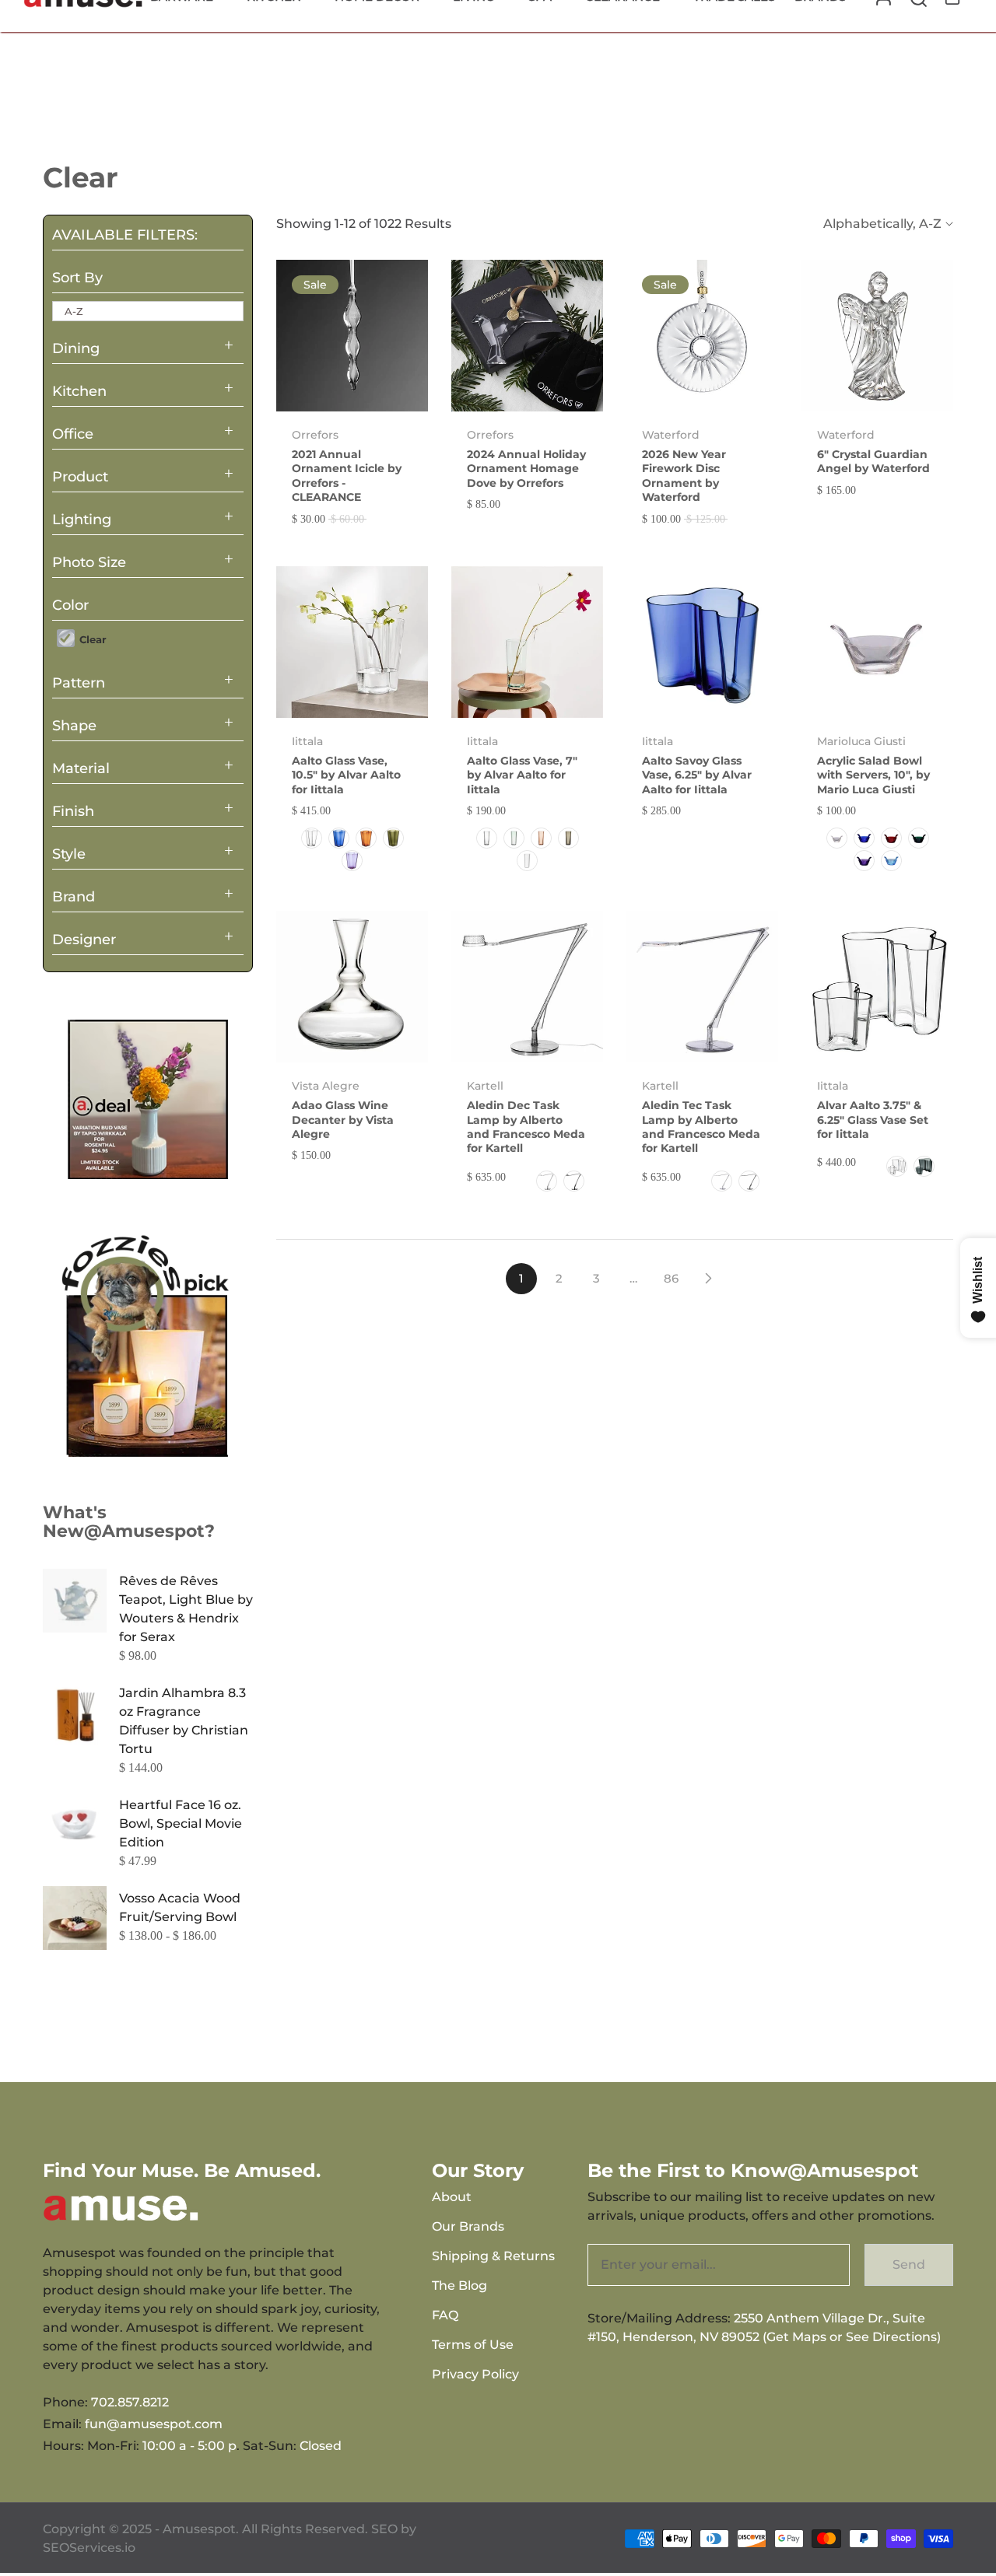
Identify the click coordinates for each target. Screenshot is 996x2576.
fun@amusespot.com (154, 2424)
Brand (74, 897)
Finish (73, 811)
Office (73, 434)
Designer (84, 940)
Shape (74, 726)
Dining (76, 348)
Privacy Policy (475, 2374)
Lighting (82, 520)
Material (81, 768)
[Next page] (708, 1279)
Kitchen (79, 391)
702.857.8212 (130, 2402)
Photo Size (89, 562)
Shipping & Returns (493, 2256)
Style (69, 854)
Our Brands (468, 2226)
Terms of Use (473, 2345)
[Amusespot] (148, 1099)
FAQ (445, 2315)
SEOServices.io (89, 2548)
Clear (91, 639)
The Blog (459, 2285)
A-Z (74, 311)
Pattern (79, 683)
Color (70, 605)
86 (671, 1278)
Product (80, 477)
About (452, 2197)
